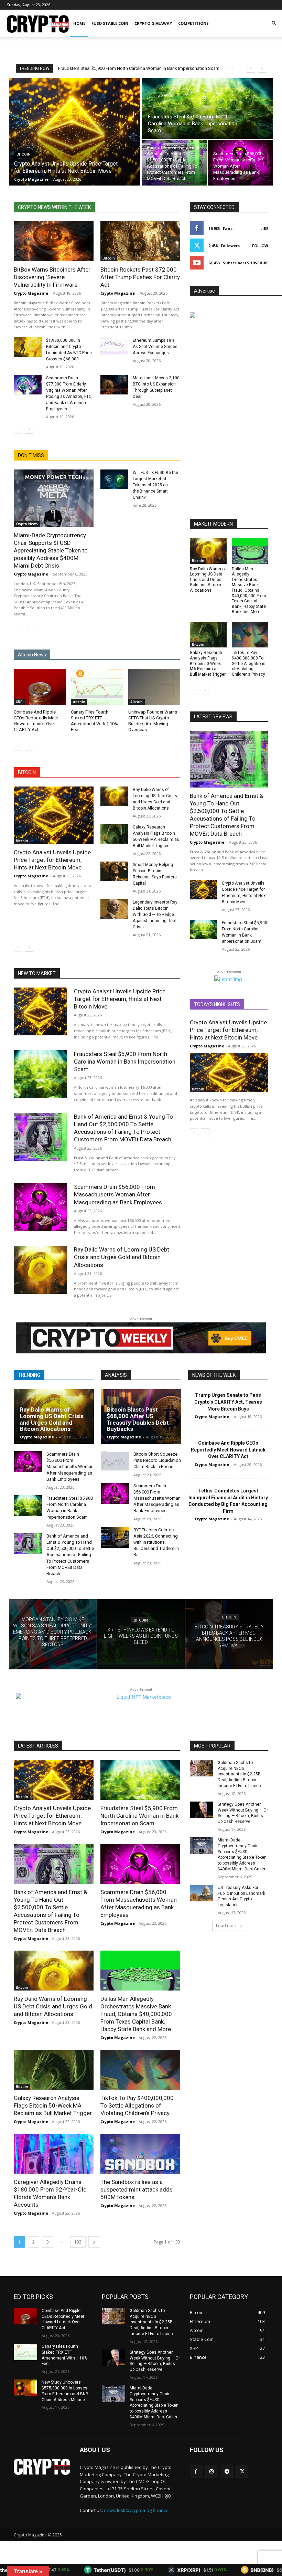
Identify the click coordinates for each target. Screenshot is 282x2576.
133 (78, 2242)
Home (79, 23)
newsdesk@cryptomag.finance (136, 2510)
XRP (19, 702)
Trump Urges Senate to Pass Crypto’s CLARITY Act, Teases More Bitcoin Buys (228, 1402)
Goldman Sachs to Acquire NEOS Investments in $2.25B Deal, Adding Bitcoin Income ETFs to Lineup (239, 1774)
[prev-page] (18, 429)
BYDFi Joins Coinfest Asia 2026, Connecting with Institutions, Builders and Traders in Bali (156, 1542)
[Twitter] (242, 2472)
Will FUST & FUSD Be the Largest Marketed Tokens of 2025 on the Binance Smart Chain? (155, 485)
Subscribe (258, 263)
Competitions (193, 23)
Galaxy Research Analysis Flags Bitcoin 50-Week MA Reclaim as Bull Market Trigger (208, 663)
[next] (262, 68)
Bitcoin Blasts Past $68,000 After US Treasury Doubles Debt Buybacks (138, 1419)
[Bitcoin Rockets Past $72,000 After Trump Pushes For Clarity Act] (140, 241)
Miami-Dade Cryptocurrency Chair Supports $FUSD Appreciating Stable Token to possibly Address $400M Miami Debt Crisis (51, 550)
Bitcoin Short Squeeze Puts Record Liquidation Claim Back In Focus (157, 1460)
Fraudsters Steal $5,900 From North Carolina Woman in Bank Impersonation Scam (125, 1062)
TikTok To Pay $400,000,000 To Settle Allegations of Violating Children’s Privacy (249, 663)
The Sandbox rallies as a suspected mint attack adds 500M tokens (137, 2189)
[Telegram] (227, 2472)
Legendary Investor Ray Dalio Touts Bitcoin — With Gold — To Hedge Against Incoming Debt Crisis (155, 915)
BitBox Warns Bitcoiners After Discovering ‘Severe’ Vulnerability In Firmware (52, 277)
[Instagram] (211, 2472)
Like (264, 228)
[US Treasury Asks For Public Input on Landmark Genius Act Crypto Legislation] (202, 1893)
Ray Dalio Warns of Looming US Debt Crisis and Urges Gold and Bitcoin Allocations (208, 580)
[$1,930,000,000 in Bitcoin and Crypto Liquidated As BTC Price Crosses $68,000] (28, 347)
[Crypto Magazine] (42, 2467)
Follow (260, 246)
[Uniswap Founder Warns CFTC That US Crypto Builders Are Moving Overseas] (154, 687)
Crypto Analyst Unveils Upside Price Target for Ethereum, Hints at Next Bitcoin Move (52, 860)
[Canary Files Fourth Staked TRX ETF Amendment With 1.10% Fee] (97, 687)
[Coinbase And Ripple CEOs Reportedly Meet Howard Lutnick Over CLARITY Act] (40, 687)
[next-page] (29, 429)
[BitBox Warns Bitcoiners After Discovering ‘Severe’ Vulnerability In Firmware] (54, 241)
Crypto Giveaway (153, 23)
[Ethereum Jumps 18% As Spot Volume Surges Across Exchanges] (114, 347)
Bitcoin (24, 154)
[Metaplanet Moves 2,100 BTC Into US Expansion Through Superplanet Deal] (114, 385)
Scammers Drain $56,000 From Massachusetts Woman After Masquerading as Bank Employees (118, 1194)
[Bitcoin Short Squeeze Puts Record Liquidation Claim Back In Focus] (115, 1462)
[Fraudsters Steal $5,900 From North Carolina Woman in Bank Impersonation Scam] (207, 108)
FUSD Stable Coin (110, 23)
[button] (274, 24)
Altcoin (79, 702)
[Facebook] (196, 2472)
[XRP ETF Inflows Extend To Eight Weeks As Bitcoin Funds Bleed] (141, 1634)
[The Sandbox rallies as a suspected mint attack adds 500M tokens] (140, 2154)
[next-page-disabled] (29, 629)
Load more (227, 1926)
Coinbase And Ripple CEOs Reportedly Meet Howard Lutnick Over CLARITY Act (228, 1450)
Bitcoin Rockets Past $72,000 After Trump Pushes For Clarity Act (140, 277)
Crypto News (27, 524)
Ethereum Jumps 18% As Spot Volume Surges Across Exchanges (155, 347)
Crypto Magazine (31, 293)
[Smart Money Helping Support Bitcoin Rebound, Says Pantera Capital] (114, 871)
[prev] (251, 68)
